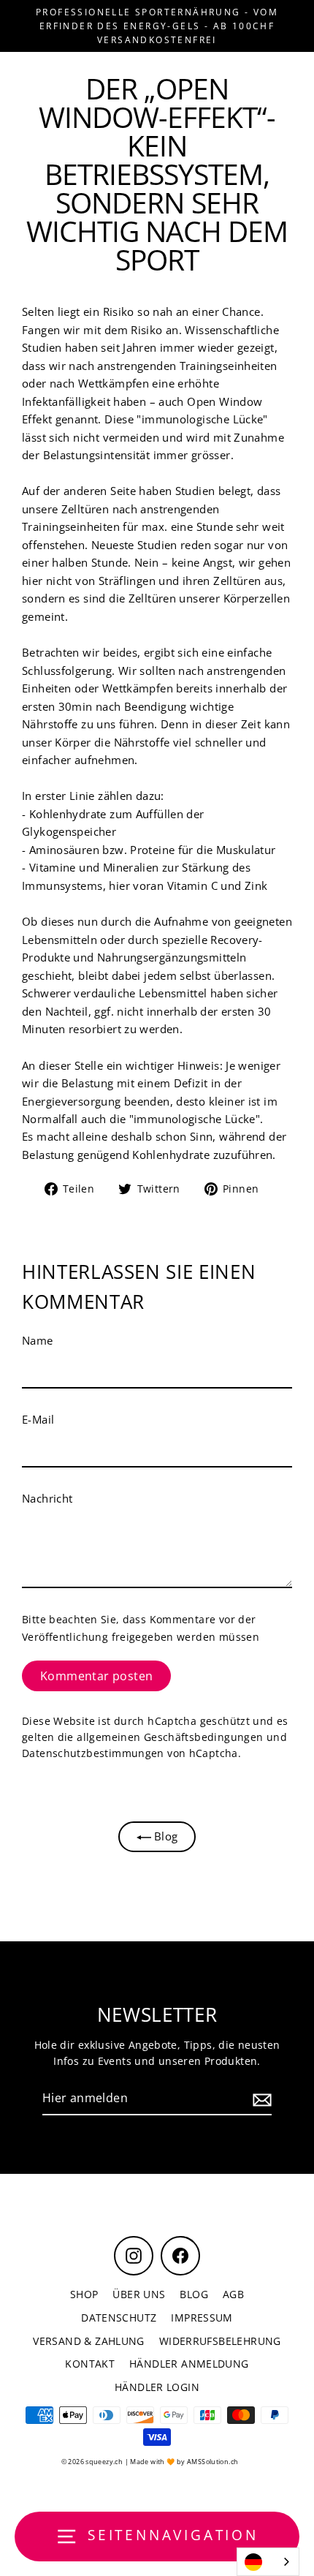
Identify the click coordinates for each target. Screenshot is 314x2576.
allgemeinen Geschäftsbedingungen (170, 1737)
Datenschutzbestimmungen (93, 1753)
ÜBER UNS (139, 2294)
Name (38, 1340)
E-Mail (38, 1419)
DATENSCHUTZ (119, 2318)
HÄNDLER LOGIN (157, 2387)
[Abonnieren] (260, 2099)
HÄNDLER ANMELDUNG (189, 2364)
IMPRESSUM (202, 2318)
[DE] (268, 2562)
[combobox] (268, 2562)
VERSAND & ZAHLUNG (89, 2341)
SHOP (84, 2294)
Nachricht (47, 1498)
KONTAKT (90, 2364)
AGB (233, 2294)
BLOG (194, 2294)
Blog (165, 1836)
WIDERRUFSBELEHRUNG (220, 2341)
